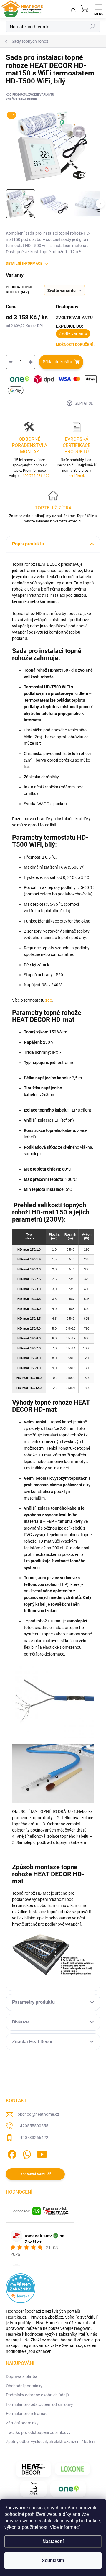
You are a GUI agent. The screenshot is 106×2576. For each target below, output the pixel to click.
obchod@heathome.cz (38, 2114)
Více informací (65, 2527)
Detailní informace (24, 264)
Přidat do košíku (57, 362)
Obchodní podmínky (24, 2386)
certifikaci (76, 476)
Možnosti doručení (76, 345)
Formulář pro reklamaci (27, 2414)
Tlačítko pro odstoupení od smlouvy (38, 2432)
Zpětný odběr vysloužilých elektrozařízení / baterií (51, 2442)
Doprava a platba (22, 2376)
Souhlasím (53, 2561)
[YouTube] (42, 2153)
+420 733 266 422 (35, 476)
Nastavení (53, 2541)
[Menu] (99, 9)
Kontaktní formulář (35, 2174)
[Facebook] (11, 2153)
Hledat (92, 27)
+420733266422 (33, 2138)
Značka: (21, 99)
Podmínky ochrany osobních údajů (37, 2395)
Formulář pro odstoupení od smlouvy (39, 2404)
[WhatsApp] (26, 2153)
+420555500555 (33, 2126)
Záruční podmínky (22, 2423)
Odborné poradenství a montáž (29, 445)
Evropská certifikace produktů (77, 445)
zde (49, 1000)
